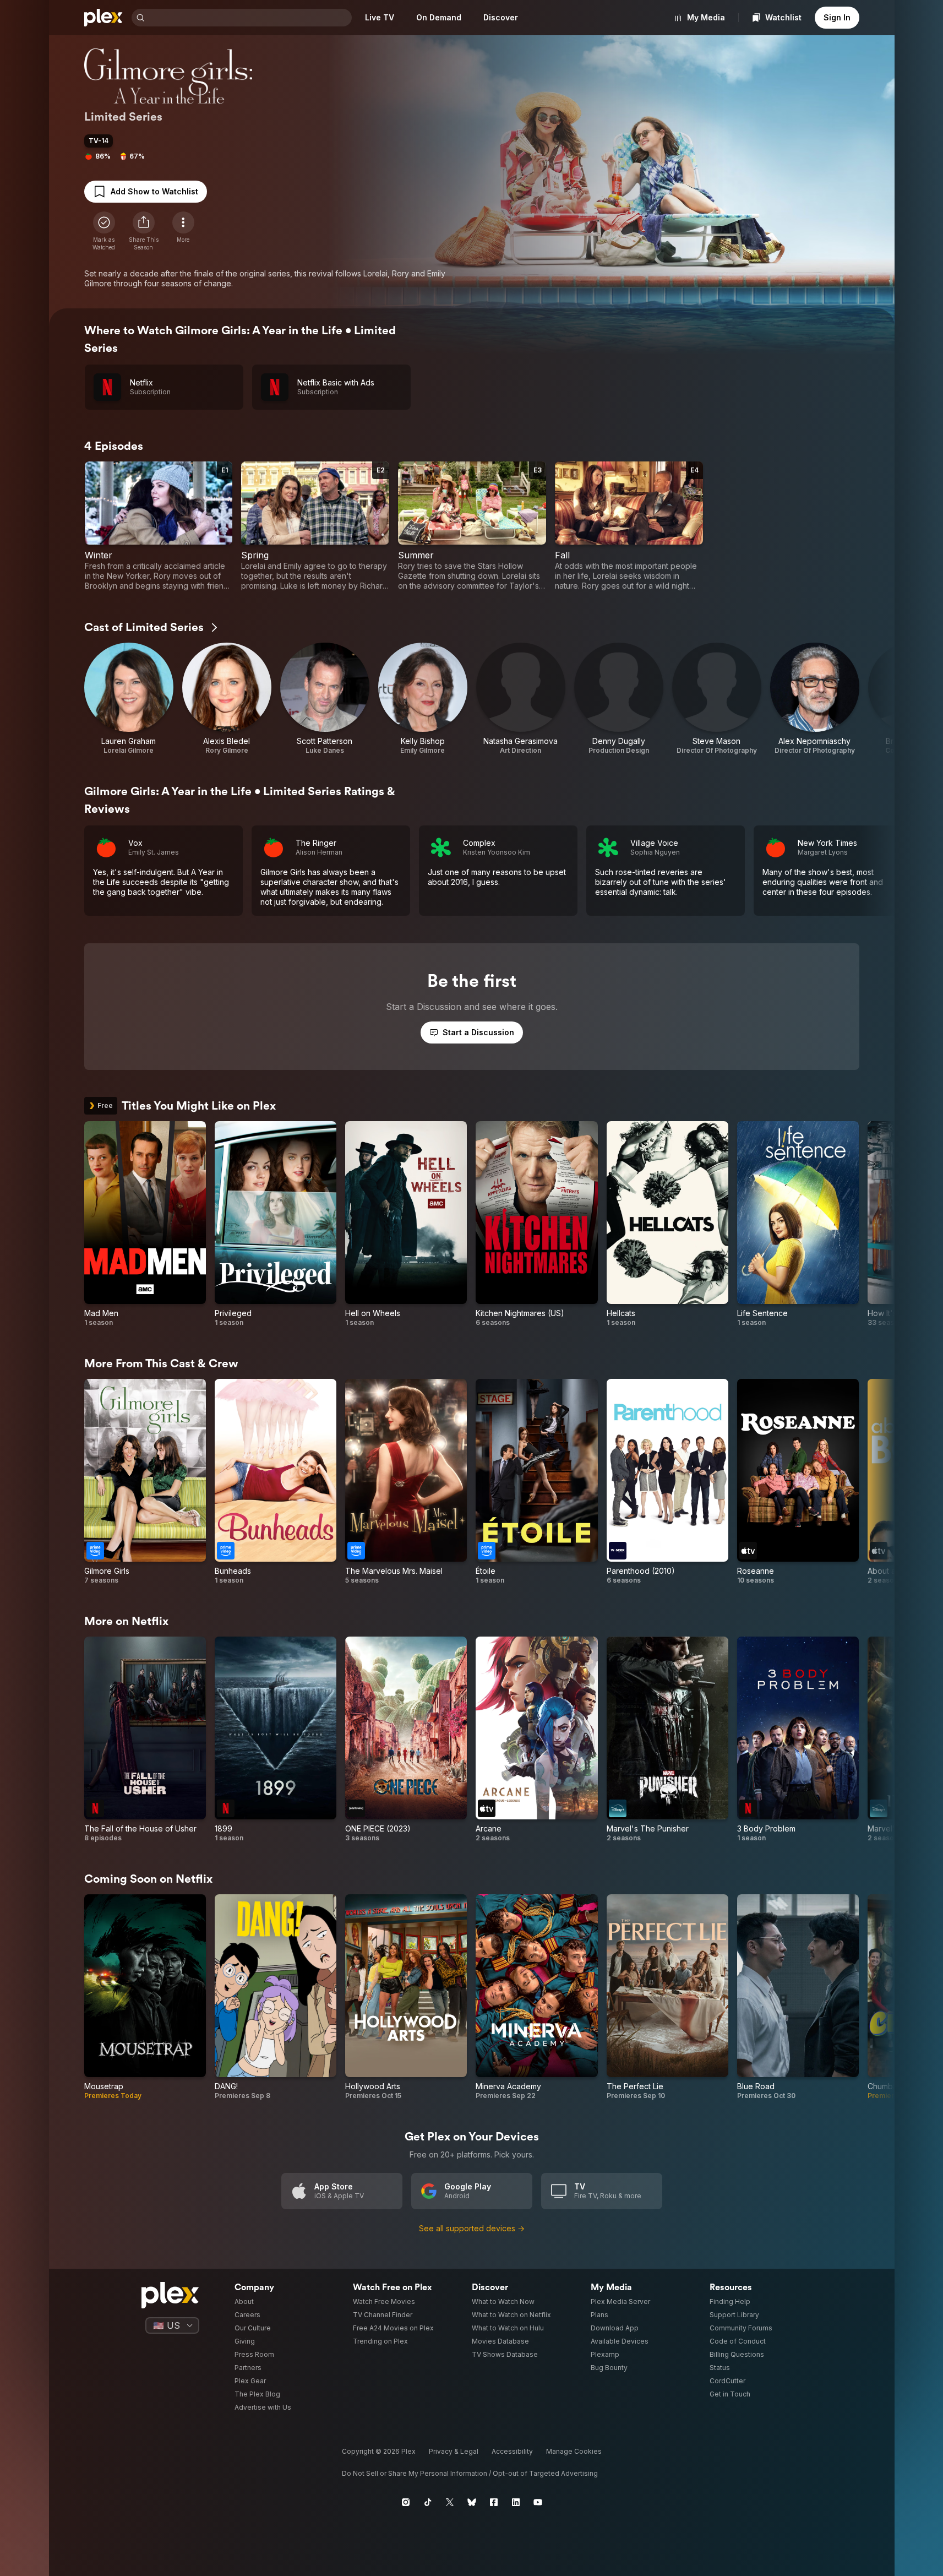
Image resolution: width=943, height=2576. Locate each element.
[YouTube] (538, 2502)
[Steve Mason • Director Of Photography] (717, 699)
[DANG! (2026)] (276, 1997)
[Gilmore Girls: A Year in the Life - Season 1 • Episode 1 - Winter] (159, 526)
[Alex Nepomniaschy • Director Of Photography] (815, 699)
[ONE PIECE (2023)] (406, 1740)
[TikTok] (428, 2502)
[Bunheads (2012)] (276, 1482)
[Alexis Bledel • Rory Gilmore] (227, 699)
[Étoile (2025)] (536, 1482)
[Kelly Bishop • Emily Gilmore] (423, 699)
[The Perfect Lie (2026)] (667, 1997)
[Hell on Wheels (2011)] (406, 1224)
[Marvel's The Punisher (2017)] (667, 1740)
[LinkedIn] (516, 2502)
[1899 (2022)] (276, 1740)
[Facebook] (494, 2502)
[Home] (103, 18)
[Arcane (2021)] (536, 1740)
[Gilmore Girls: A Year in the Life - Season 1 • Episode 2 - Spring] (315, 526)
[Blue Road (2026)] (798, 1997)
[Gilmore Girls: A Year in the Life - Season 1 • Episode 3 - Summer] (472, 526)
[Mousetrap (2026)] (145, 1997)
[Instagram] (406, 2502)
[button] (144, 231)
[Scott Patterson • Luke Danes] (325, 699)
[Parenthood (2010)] (667, 1482)
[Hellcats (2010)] (667, 1224)
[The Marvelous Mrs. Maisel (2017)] (406, 1482)
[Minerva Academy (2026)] (536, 1997)
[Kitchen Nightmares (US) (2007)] (536, 1224)
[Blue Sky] (472, 2502)
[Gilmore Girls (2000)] (145, 1482)
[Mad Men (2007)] (145, 1224)
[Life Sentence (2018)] (798, 1224)
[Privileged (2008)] (276, 1224)
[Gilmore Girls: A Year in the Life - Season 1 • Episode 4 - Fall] (629, 526)
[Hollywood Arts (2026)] (406, 1997)
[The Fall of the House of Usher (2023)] (145, 1740)
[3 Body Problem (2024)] (798, 1740)
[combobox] (249, 18)
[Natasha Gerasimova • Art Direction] (521, 699)
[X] (450, 2502)
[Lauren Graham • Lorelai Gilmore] (129, 699)
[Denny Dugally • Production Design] (619, 699)
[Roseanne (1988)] (798, 1482)
